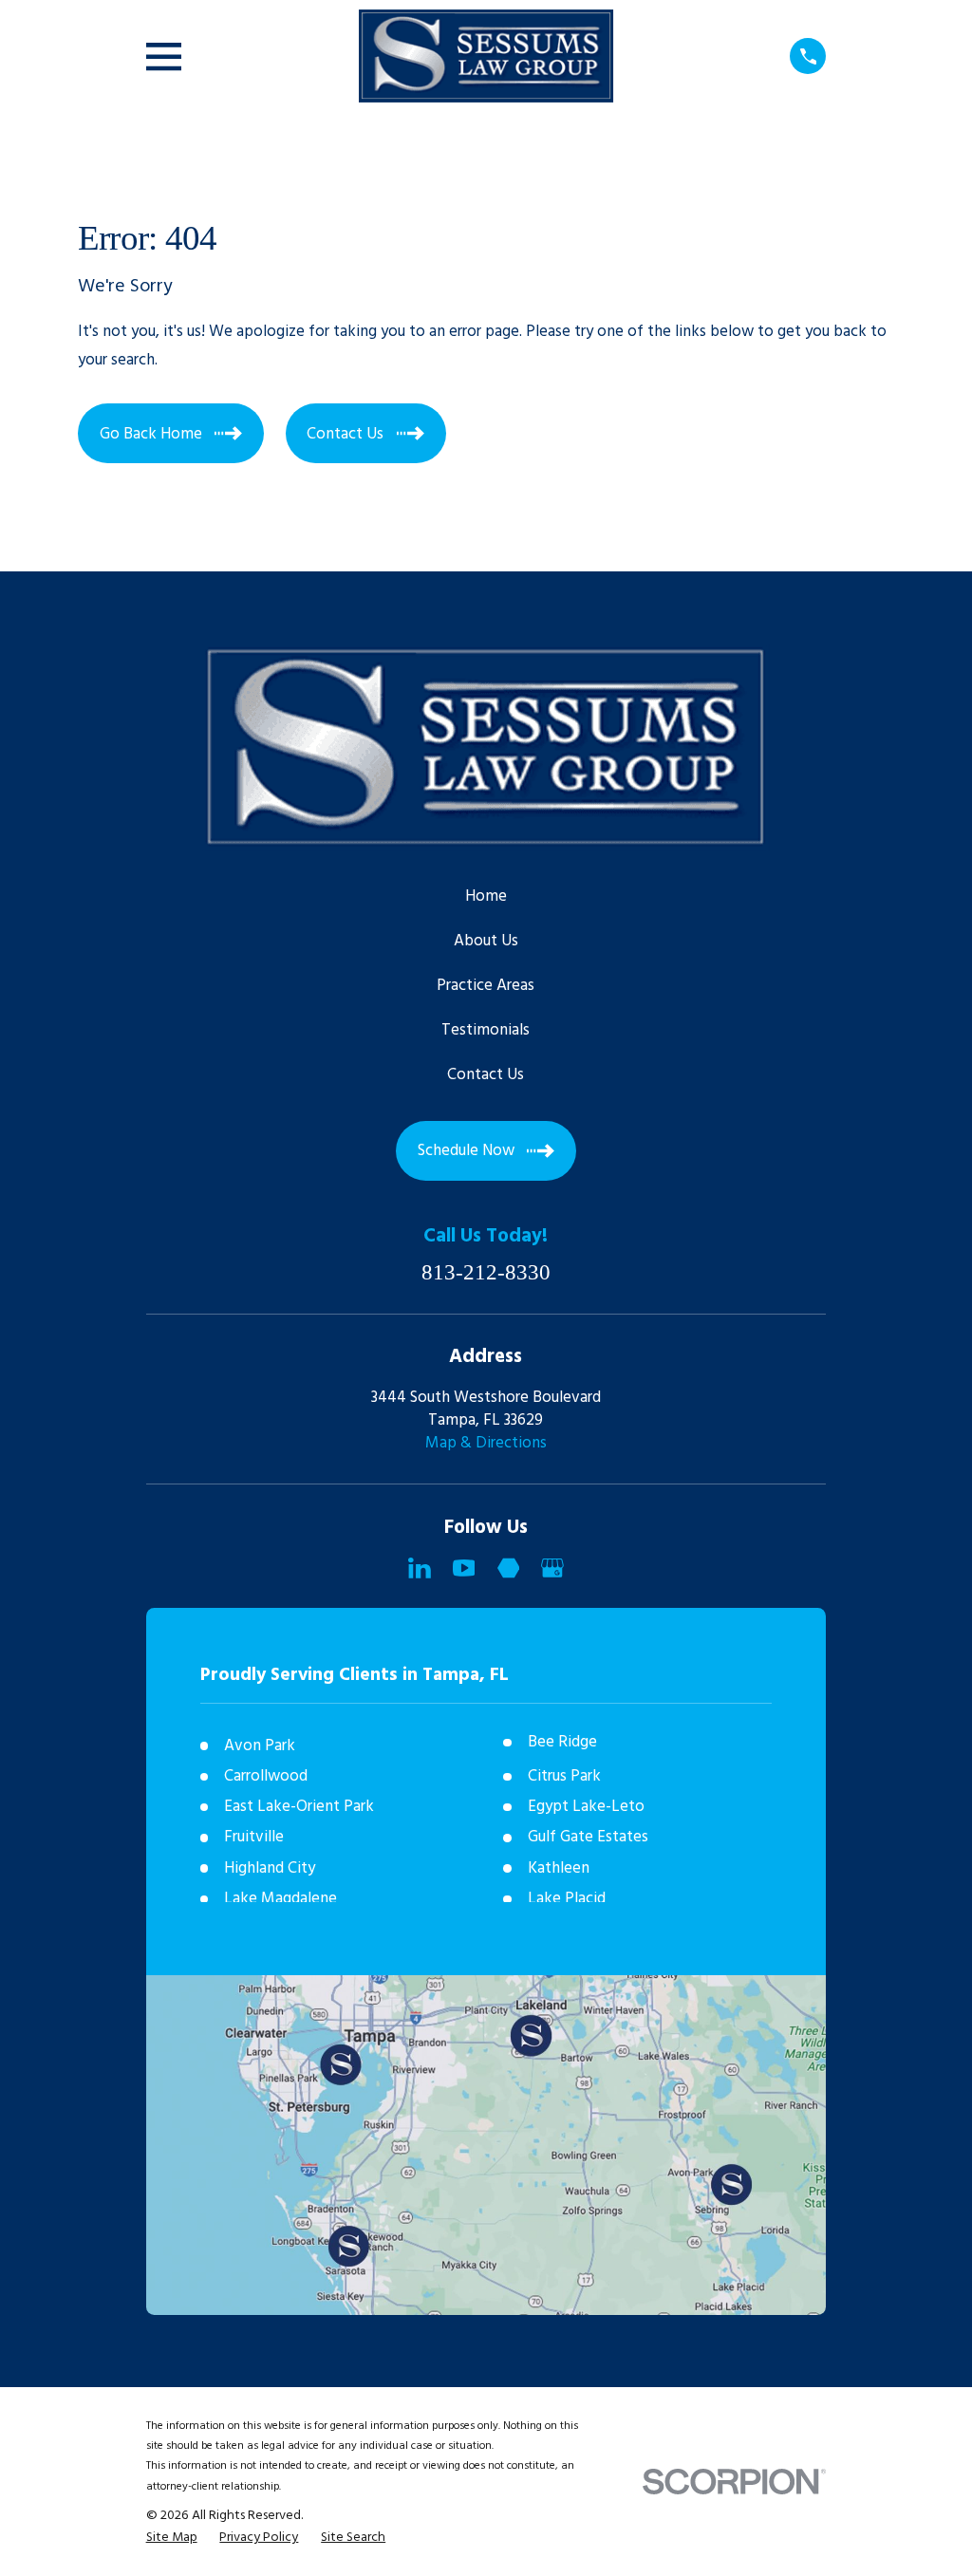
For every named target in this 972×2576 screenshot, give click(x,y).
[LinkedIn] (420, 1568)
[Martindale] (509, 1568)
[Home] (486, 56)
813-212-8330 (486, 1273)
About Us (486, 941)
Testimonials (486, 1030)
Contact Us (486, 1075)
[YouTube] (464, 1568)
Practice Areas (486, 986)
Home (486, 896)
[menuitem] (172, 2538)
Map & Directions (486, 1443)
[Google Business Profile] (552, 1568)
